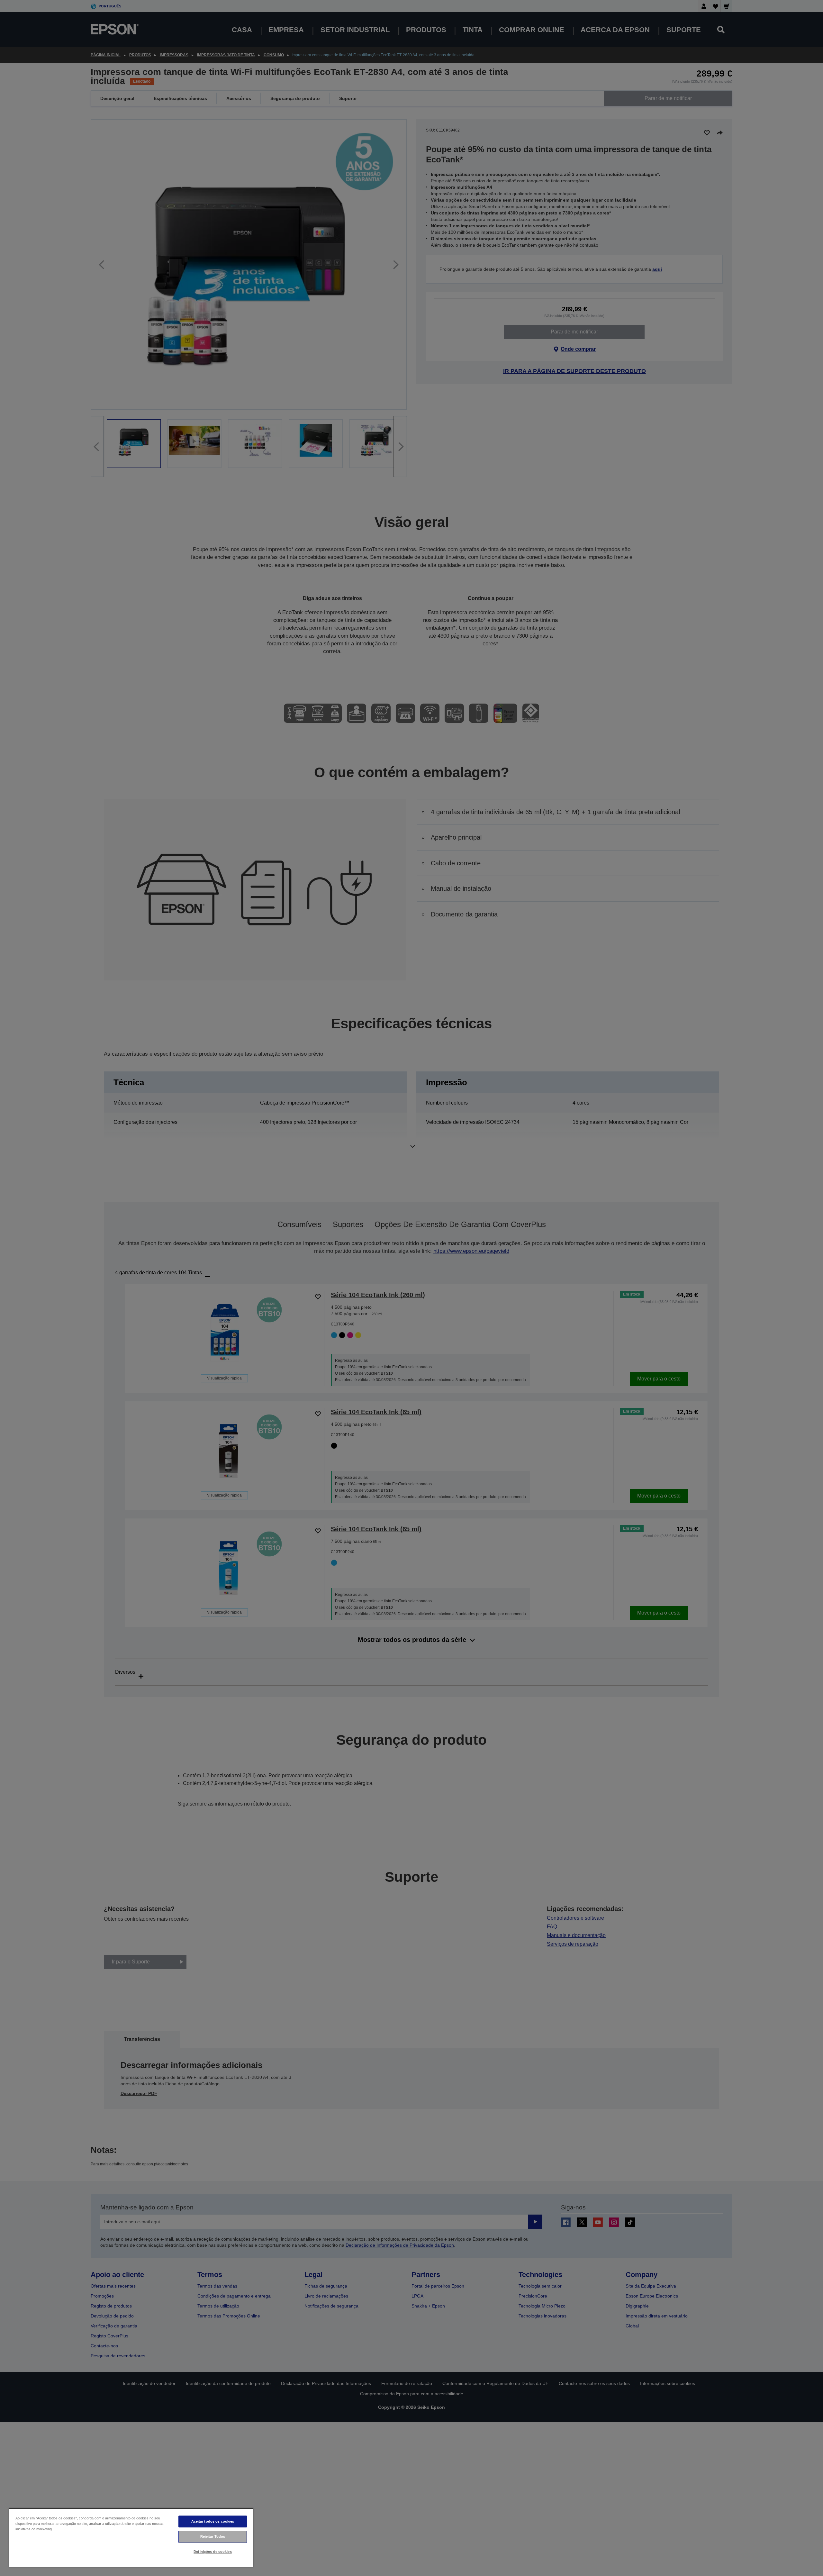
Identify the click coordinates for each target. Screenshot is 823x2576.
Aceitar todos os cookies (213, 2521)
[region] (131, 2538)
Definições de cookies (213, 2552)
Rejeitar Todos (213, 2536)
